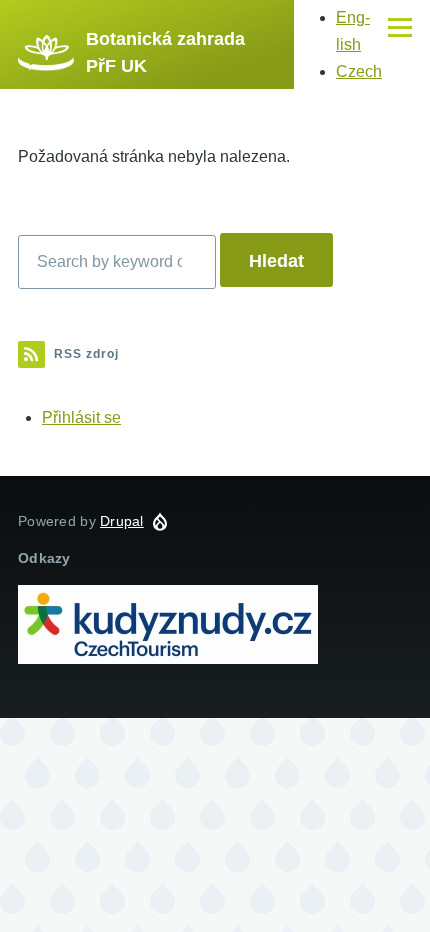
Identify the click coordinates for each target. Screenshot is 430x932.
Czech (359, 71)
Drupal (122, 521)
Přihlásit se (81, 417)
